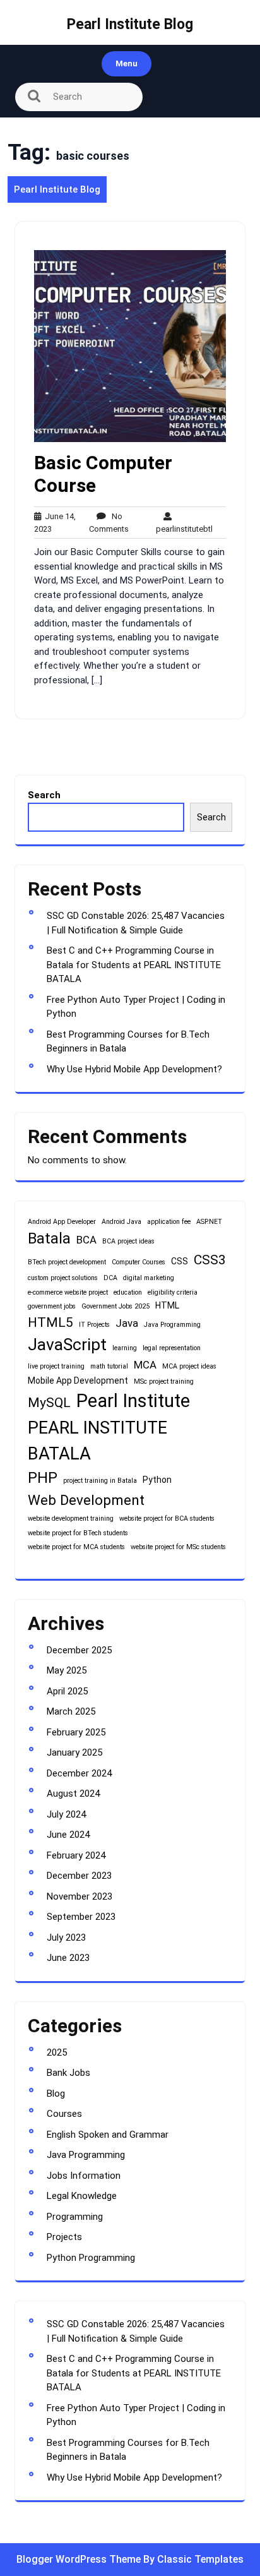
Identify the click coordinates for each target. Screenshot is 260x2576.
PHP (43, 1478)
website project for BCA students (167, 1519)
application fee (169, 1222)
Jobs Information (84, 2176)
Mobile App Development (78, 1381)
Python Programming (91, 2258)
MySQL (49, 1403)
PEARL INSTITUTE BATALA (98, 1441)
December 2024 (79, 1773)
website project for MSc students (178, 1547)
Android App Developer (62, 1222)
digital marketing (149, 1278)
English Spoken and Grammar (108, 2135)
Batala (49, 1238)
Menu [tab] (127, 63)
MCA (145, 1365)
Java (127, 1323)
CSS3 (210, 1260)
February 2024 (76, 1855)
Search (44, 795)
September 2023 (81, 1917)
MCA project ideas (189, 1366)
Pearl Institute (133, 1401)
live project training (56, 1366)
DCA (110, 1278)
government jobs (52, 1306)
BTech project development (67, 1262)
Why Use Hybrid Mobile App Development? (134, 1069)
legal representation (172, 1348)
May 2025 (67, 1670)
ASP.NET (209, 1222)
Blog (56, 2094)
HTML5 (50, 1322)
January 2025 (74, 1752)
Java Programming (172, 1325)
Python (157, 1480)
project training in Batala (100, 1481)
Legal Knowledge (82, 2196)
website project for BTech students (78, 1533)
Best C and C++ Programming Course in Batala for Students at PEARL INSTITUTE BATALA (134, 965)
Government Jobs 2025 (115, 1306)
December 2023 (79, 1876)
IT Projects (94, 1325)
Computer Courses (139, 1262)
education (128, 1292)
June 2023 (68, 1958)
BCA (86, 1240)
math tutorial (109, 1366)
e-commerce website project (68, 1292)
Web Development (86, 1500)
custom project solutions (63, 1278)
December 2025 (79, 1650)
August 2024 (73, 1794)
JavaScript (67, 1345)
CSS (180, 1261)
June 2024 (68, 1835)
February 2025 (76, 1732)
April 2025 (67, 1691)
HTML (167, 1305)
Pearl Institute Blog (130, 24)
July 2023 (66, 1938)
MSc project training (164, 1381)
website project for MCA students (76, 1547)
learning (125, 1348)
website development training (71, 1519)
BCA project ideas (128, 1241)
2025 (57, 2052)
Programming (75, 2217)
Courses (64, 2114)
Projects (64, 2237)
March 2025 (71, 1711)
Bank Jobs (68, 2073)
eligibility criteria (173, 1292)
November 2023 (80, 1896)
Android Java (121, 1222)
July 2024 (66, 1814)
